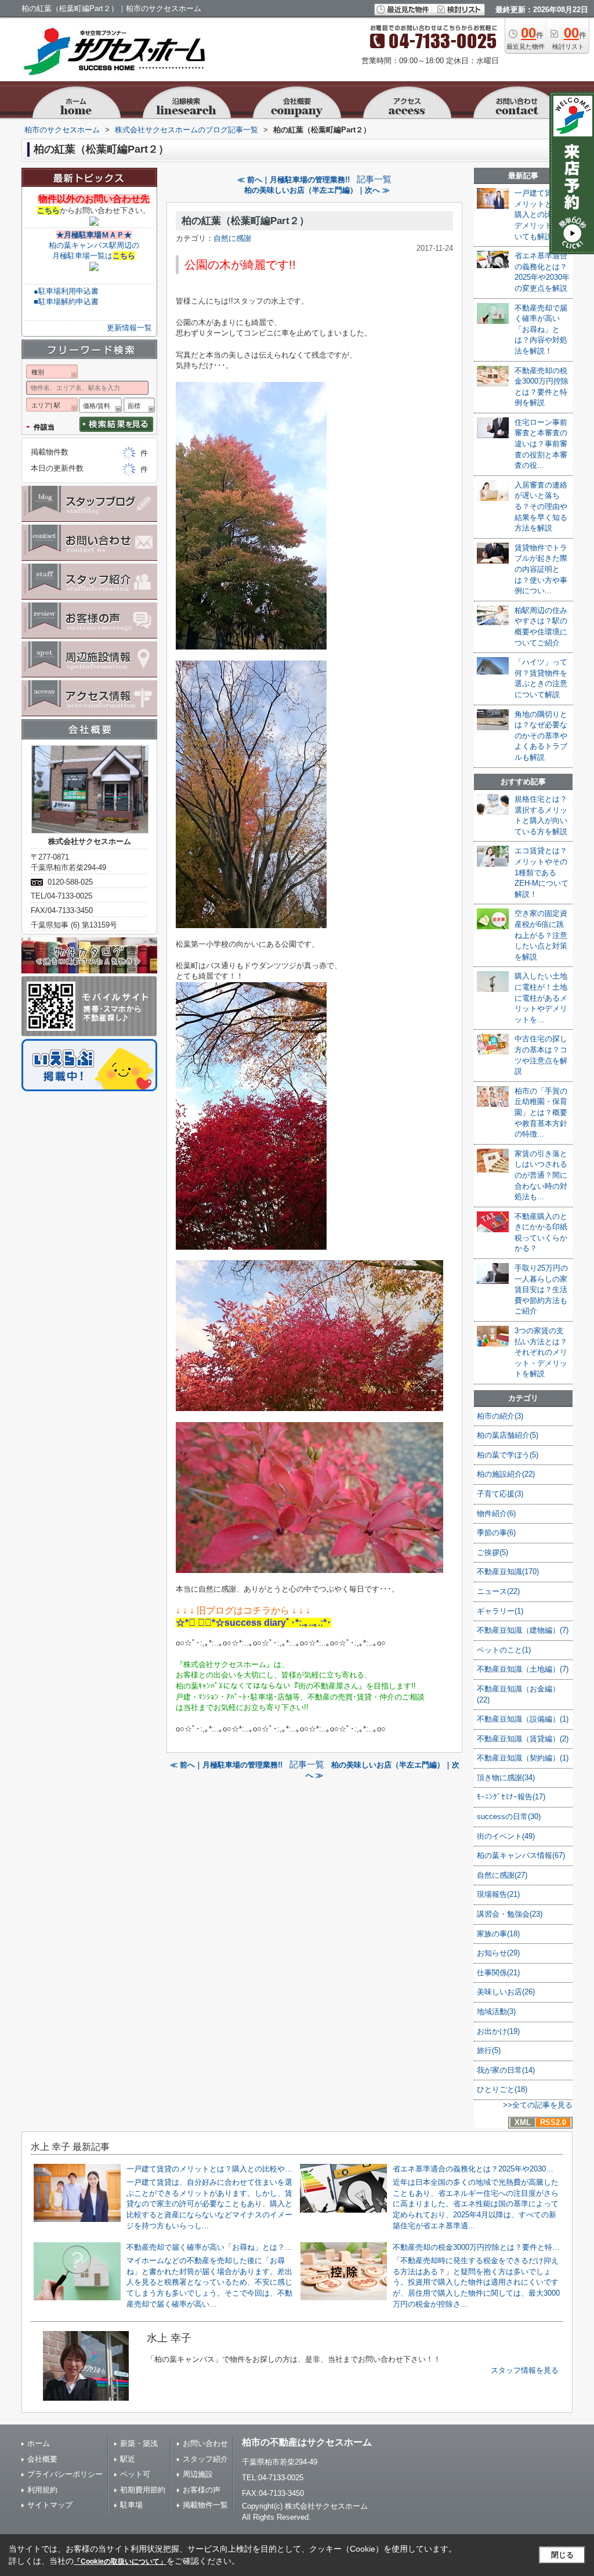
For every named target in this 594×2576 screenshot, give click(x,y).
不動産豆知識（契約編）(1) (523, 1758)
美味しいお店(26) (506, 1992)
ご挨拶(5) (492, 1552)
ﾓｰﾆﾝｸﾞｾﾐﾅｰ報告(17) (511, 1797)
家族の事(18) (498, 1934)
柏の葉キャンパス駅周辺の (94, 245)
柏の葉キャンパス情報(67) (521, 1855)
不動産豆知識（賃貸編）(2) (523, 1739)
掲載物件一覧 (205, 2505)
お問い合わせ (205, 2443)
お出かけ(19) (498, 2031)
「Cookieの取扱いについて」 (120, 2561)
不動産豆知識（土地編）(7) (523, 1669)
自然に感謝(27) (502, 1875)
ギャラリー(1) (500, 1611)
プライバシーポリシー (65, 2474)
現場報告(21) (498, 1894)
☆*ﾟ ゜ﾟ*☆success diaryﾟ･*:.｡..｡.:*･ (253, 1623)
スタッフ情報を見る (525, 2370)
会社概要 (42, 2459)
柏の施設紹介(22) (506, 1474)
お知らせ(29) (498, 1953)
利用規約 (42, 2490)
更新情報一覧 (129, 328)
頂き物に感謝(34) (506, 1778)
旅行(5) (489, 2050)
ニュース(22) (498, 1591)
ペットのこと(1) (504, 1650)
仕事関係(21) (498, 1973)
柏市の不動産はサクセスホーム (307, 2442)
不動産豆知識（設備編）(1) (523, 1719)
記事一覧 (374, 179)
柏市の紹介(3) (500, 1416)
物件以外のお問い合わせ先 (94, 199)
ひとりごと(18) (502, 2089)
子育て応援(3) (500, 1494)
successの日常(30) (509, 1816)
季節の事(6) (496, 1533)
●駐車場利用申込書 (66, 291)
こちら (48, 210)
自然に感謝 (232, 238)
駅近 (128, 2459)
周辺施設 (198, 2474)
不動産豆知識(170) (508, 1572)
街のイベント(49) (506, 1836)
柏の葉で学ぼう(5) (508, 1455)
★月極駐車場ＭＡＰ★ (94, 235)
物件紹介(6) (496, 1514)
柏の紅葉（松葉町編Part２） (245, 221)
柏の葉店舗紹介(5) (508, 1435)
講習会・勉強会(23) (510, 1914)
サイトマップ (50, 2505)
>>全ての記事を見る (538, 2105)
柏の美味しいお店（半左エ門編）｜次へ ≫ (317, 190)
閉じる (562, 2555)
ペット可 (135, 2474)
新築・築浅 (139, 2443)
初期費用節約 (143, 2490)
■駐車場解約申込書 (66, 302)
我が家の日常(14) (506, 2070)
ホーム (39, 2443)
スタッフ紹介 (205, 2459)
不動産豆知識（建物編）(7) (523, 1630)
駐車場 (131, 2505)
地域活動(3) (496, 2012)
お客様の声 (202, 2490)
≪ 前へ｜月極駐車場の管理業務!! (294, 180)
